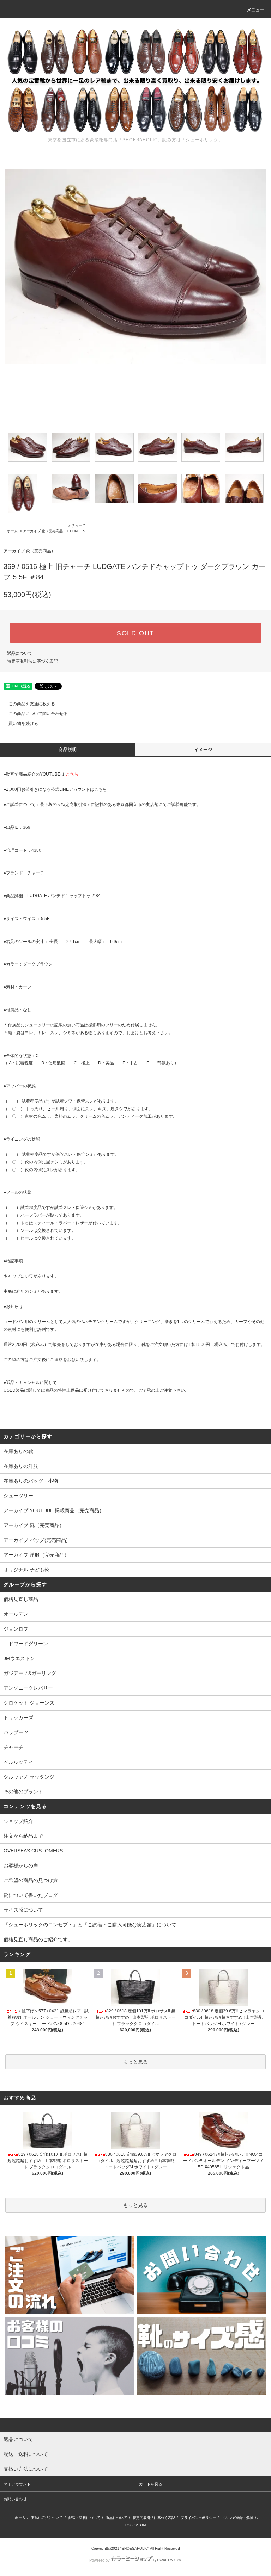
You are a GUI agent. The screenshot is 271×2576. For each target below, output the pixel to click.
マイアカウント (17, 2484)
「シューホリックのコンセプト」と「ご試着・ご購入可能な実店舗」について (90, 1925)
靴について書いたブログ (31, 1895)
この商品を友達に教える (32, 704)
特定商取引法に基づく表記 (32, 661)
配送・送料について (84, 2518)
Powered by (100, 2560)
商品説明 (68, 750)
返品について (20, 653)
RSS (129, 2525)
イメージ (203, 750)
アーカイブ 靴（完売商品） (45, 531)
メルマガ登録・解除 (237, 2518)
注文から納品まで (23, 1836)
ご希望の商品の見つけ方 (31, 1880)
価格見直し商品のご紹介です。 (38, 1939)
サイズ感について (23, 1910)
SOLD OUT (135, 633)
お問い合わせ (15, 2499)
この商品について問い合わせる (38, 714)
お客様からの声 (21, 1866)
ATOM (141, 2525)
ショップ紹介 (18, 1821)
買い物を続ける (23, 724)
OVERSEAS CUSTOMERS (33, 1851)
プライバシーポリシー (198, 2518)
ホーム (12, 531)
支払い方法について (47, 2518)
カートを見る (151, 2484)
